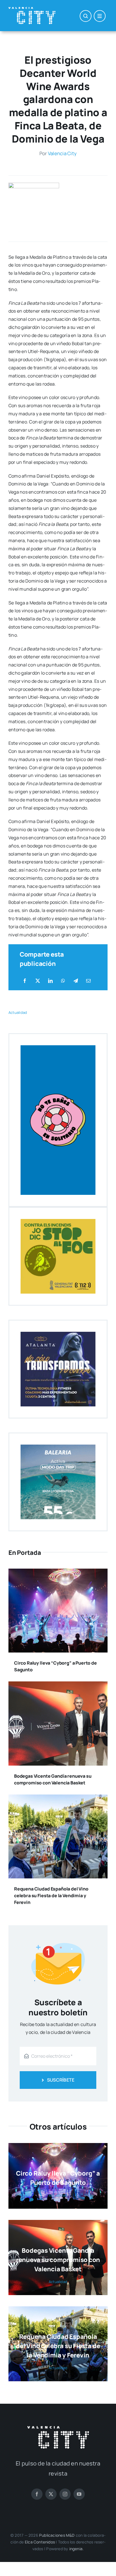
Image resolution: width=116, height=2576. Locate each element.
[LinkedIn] (50, 981)
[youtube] (79, 2494)
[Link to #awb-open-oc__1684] (100, 16)
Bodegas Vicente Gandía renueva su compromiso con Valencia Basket (58, 2260)
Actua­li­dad (18, 1012)
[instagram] (65, 2494)
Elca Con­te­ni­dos (40, 2542)
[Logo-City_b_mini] (32, 9)
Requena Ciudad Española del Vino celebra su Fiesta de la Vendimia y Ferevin (51, 1896)
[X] (38, 981)
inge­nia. (77, 2549)
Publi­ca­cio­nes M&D (57, 2535)
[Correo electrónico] (88, 981)
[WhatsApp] (63, 981)
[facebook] (37, 2494)
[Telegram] (76, 981)
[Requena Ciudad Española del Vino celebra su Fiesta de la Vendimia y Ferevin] (58, 1798)
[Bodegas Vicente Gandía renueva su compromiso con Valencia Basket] (58, 1685)
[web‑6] (34, 185)
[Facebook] (25, 981)
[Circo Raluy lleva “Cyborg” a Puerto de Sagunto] (58, 1573)
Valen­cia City (62, 153)
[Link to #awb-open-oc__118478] (86, 16)
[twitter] (51, 2494)
